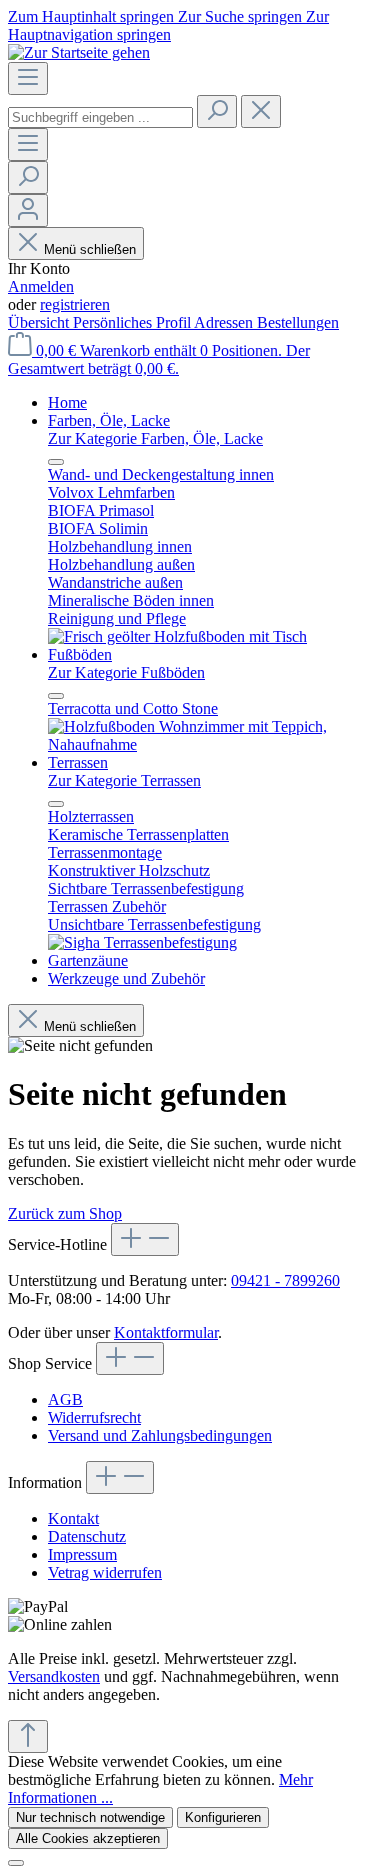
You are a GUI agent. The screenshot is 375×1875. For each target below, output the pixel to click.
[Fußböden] (207, 744)
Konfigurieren (223, 1817)
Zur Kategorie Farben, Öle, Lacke (155, 438)
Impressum (82, 1554)
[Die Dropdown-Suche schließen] (261, 111)
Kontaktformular (166, 1332)
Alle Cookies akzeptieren (88, 1838)
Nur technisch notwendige (90, 1817)
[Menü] (28, 78)
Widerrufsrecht (94, 1417)
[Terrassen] (142, 942)
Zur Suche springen (242, 16)
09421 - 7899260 (285, 1280)
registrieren (75, 304)
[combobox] (100, 117)
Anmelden (41, 286)
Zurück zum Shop (65, 1213)
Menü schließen (90, 249)
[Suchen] (217, 111)
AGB (65, 1399)
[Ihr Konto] (28, 210)
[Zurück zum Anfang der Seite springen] (28, 1736)
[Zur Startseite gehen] (79, 52)
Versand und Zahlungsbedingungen (160, 1435)
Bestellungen (298, 322)
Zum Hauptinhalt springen (93, 16)
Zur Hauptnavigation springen (168, 25)
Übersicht (40, 322)
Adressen (225, 322)
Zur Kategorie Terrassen (124, 780)
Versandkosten (54, 1676)
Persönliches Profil (133, 322)
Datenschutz (87, 1536)
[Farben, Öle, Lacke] (177, 636)
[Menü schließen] (56, 462)
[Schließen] (16, 1863)
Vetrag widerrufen (105, 1572)
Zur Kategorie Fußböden (126, 672)
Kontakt (73, 1518)
